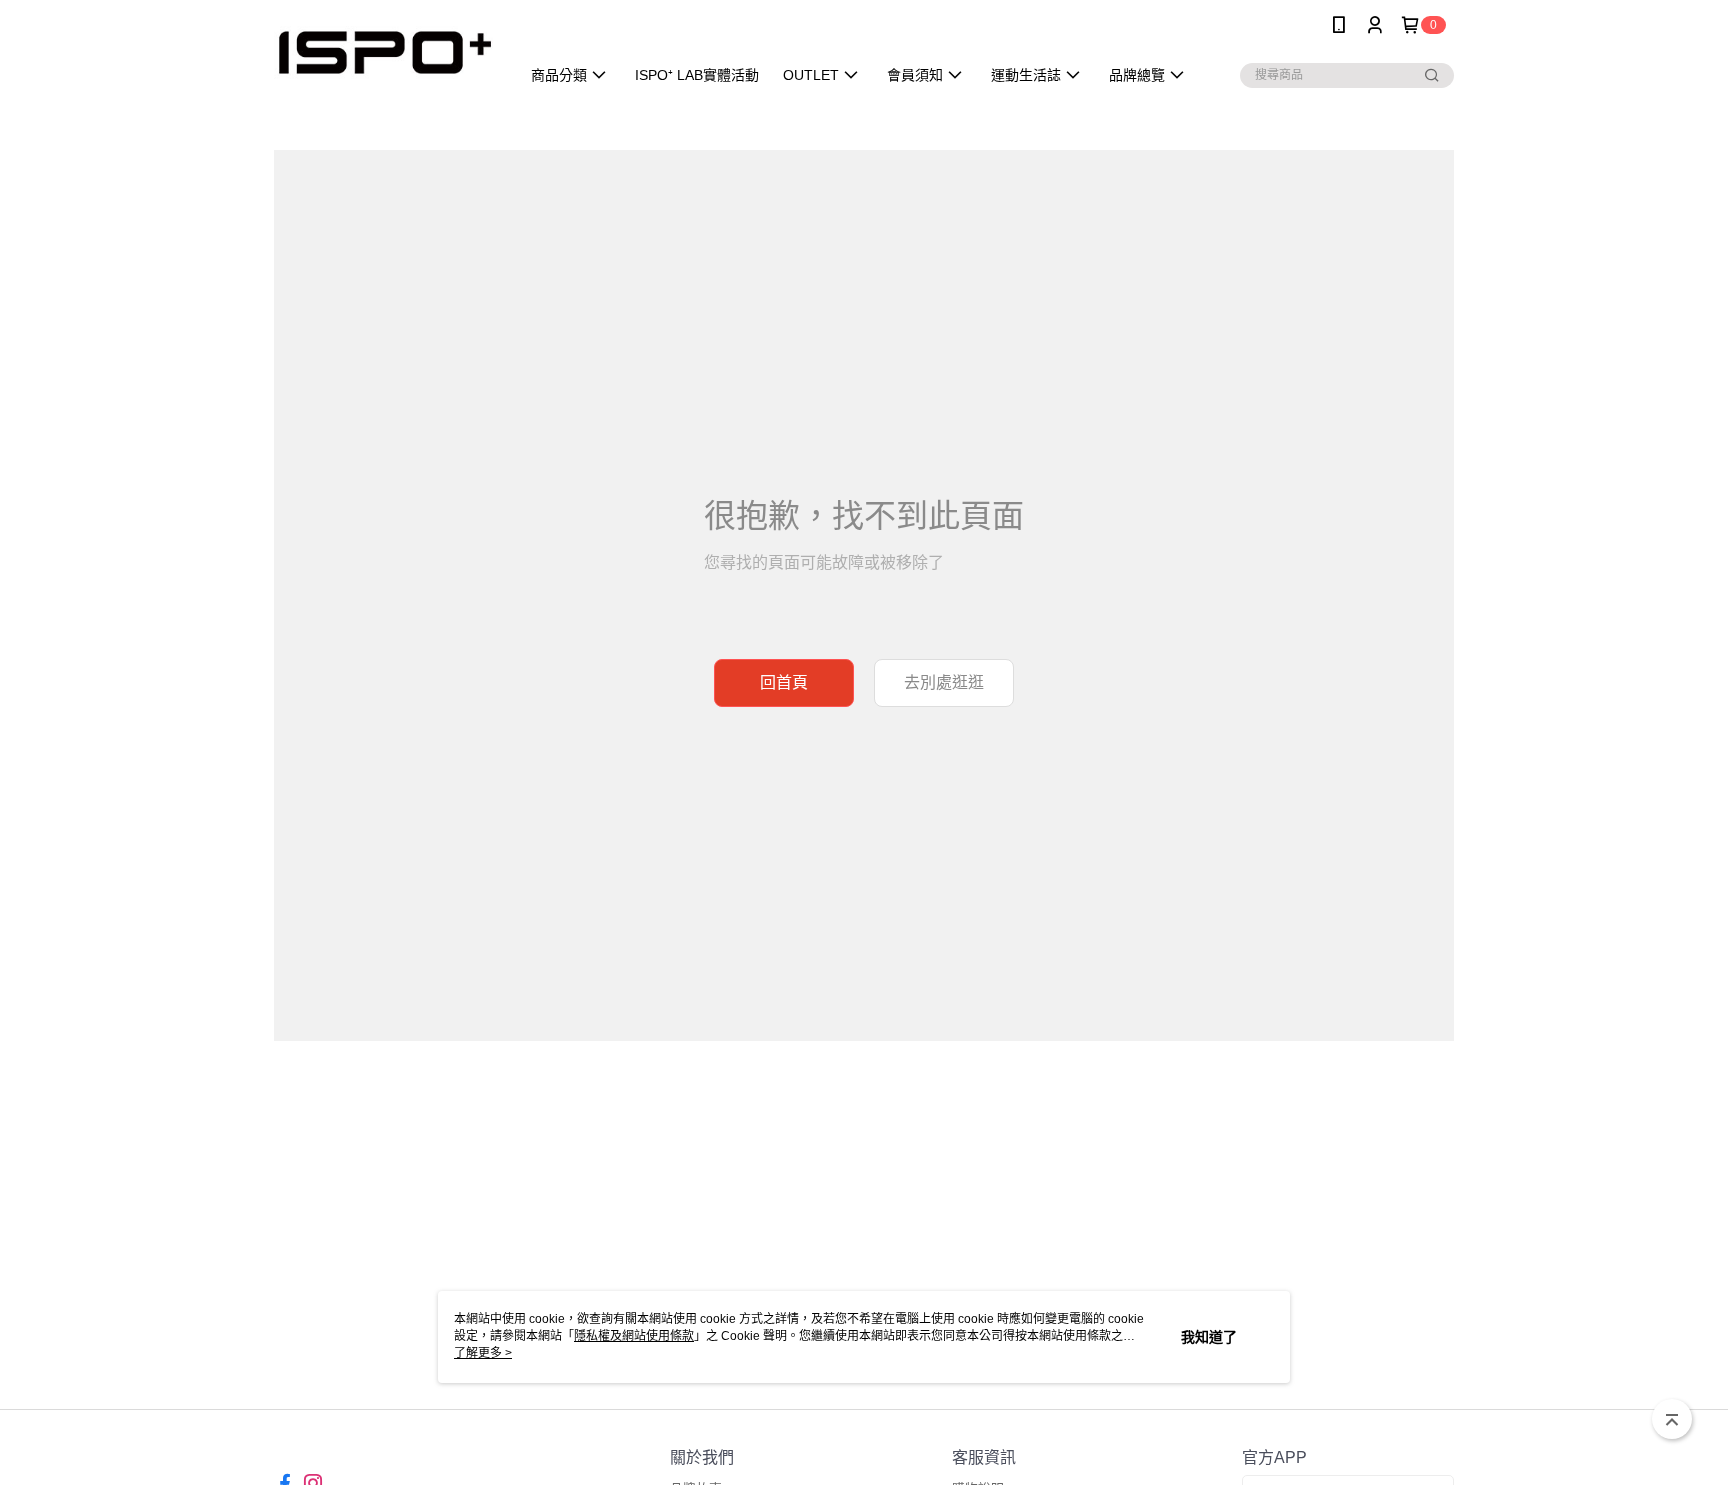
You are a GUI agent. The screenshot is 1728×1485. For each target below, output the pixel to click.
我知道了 (1209, 1337)
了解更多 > (483, 1353)
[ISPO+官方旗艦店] (385, 52)
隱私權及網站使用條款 (634, 1336)
